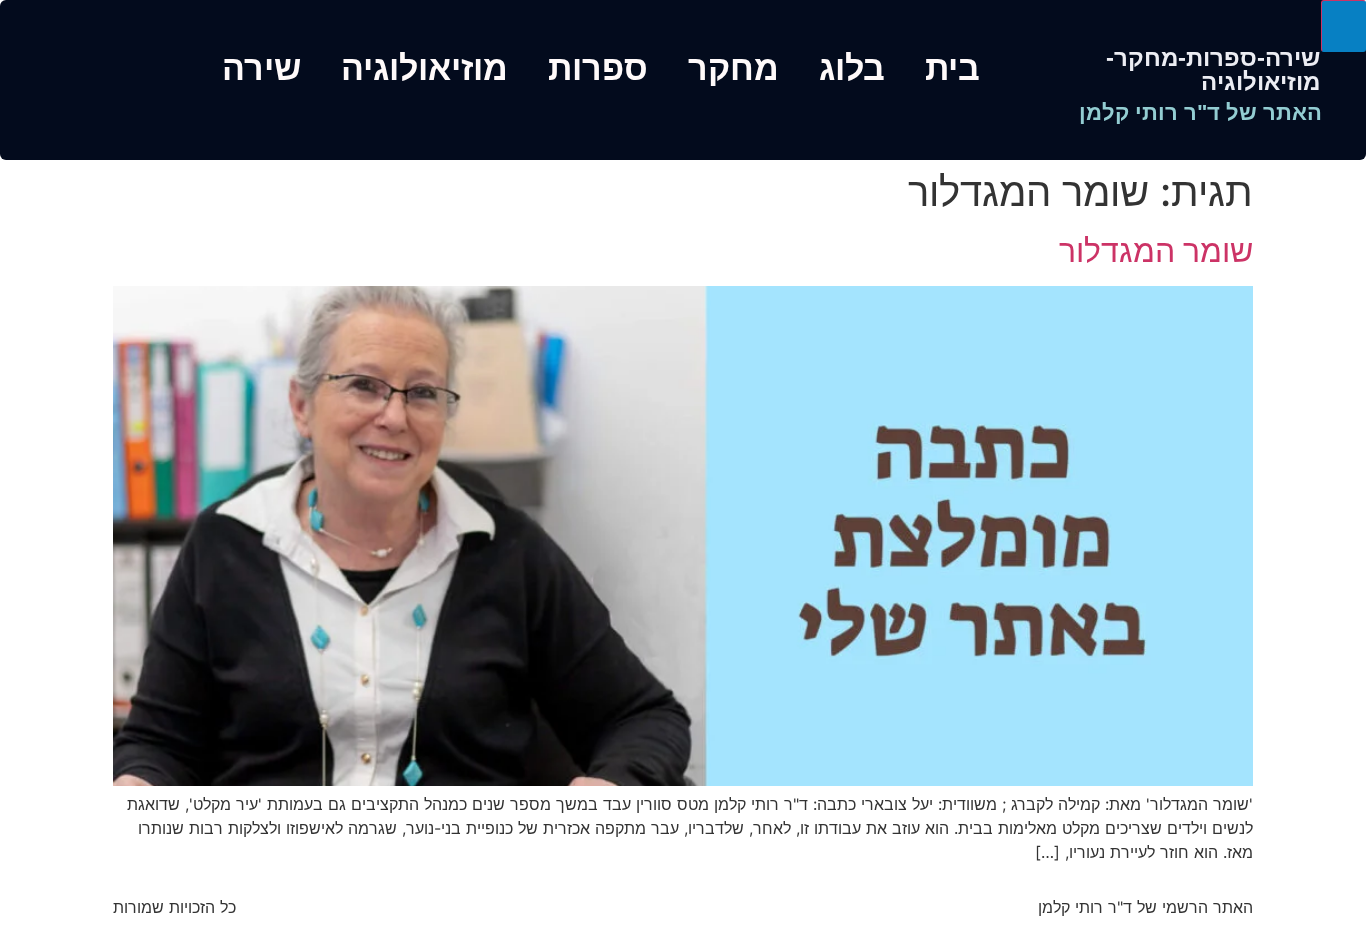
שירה (261, 68)
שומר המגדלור (1156, 250)
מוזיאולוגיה (424, 68)
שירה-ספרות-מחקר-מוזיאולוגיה (1213, 69)
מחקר (733, 68)
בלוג (852, 68)
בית (952, 68)
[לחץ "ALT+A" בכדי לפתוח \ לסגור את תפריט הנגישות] (1343, 26)
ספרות (598, 68)
